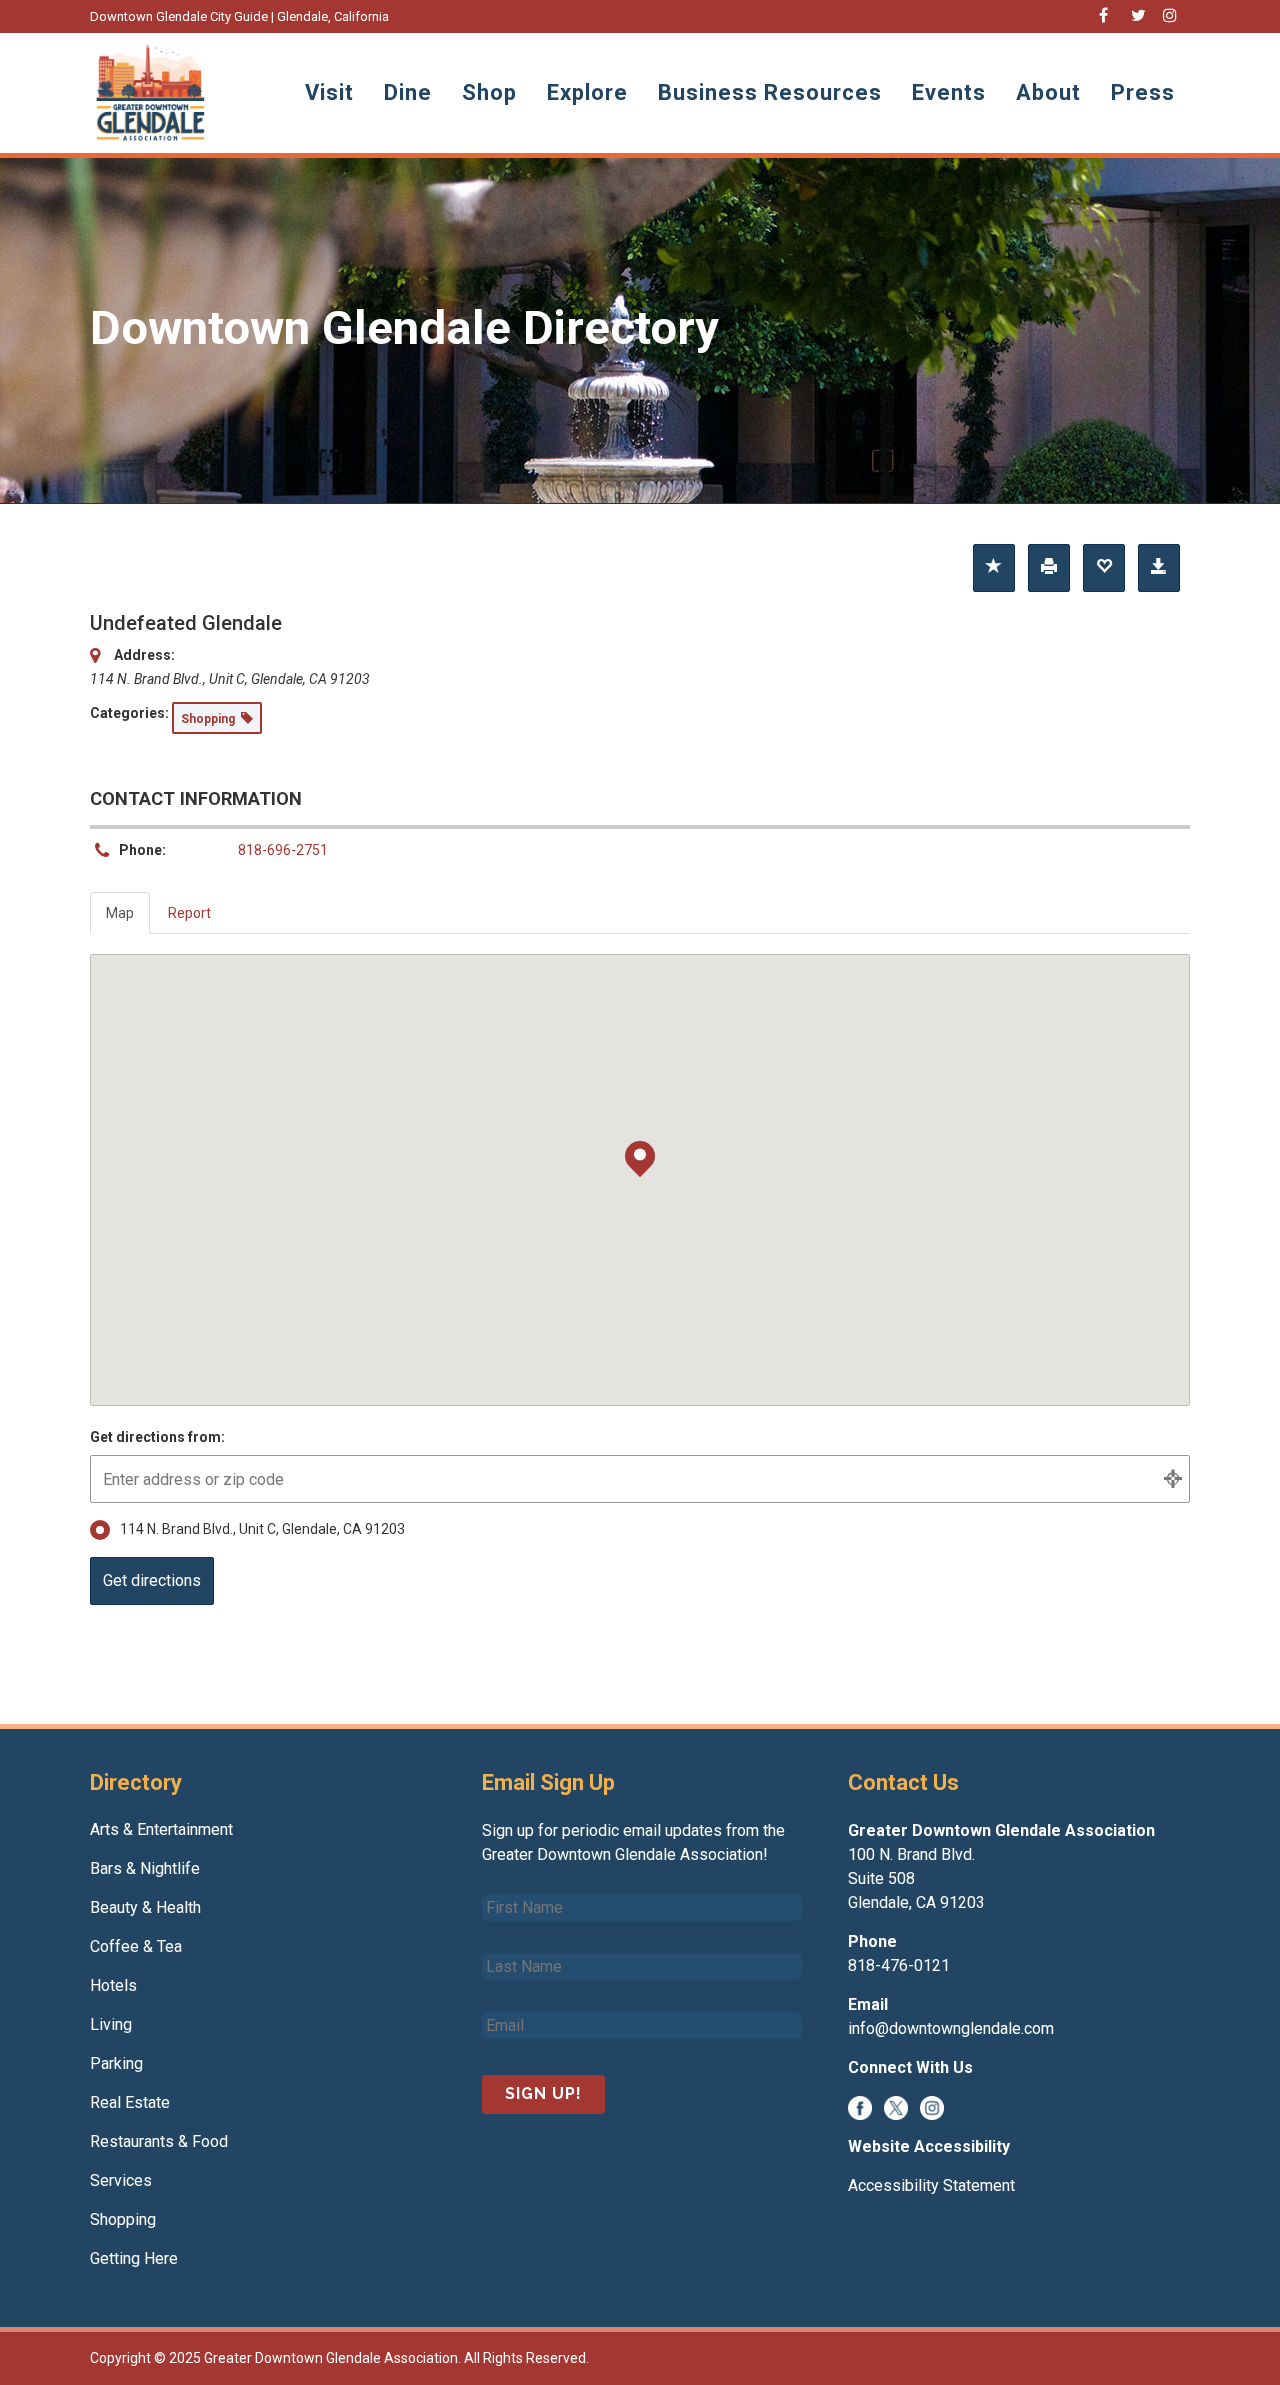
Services (121, 2180)
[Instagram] (932, 2106)
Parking (116, 2063)
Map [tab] (120, 913)
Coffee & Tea (136, 1946)
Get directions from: (157, 1437)
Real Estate (130, 2102)
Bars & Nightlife (145, 1868)
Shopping (123, 2219)
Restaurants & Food (159, 2141)
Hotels (113, 1985)
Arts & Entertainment (161, 1829)
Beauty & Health (145, 1907)
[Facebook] (860, 2106)
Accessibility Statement (931, 2185)
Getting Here (134, 2258)
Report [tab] (189, 913)
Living (111, 2024)
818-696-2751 (283, 850)
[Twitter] (896, 2106)
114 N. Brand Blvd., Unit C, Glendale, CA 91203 (262, 1529)
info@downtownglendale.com (951, 2028)
